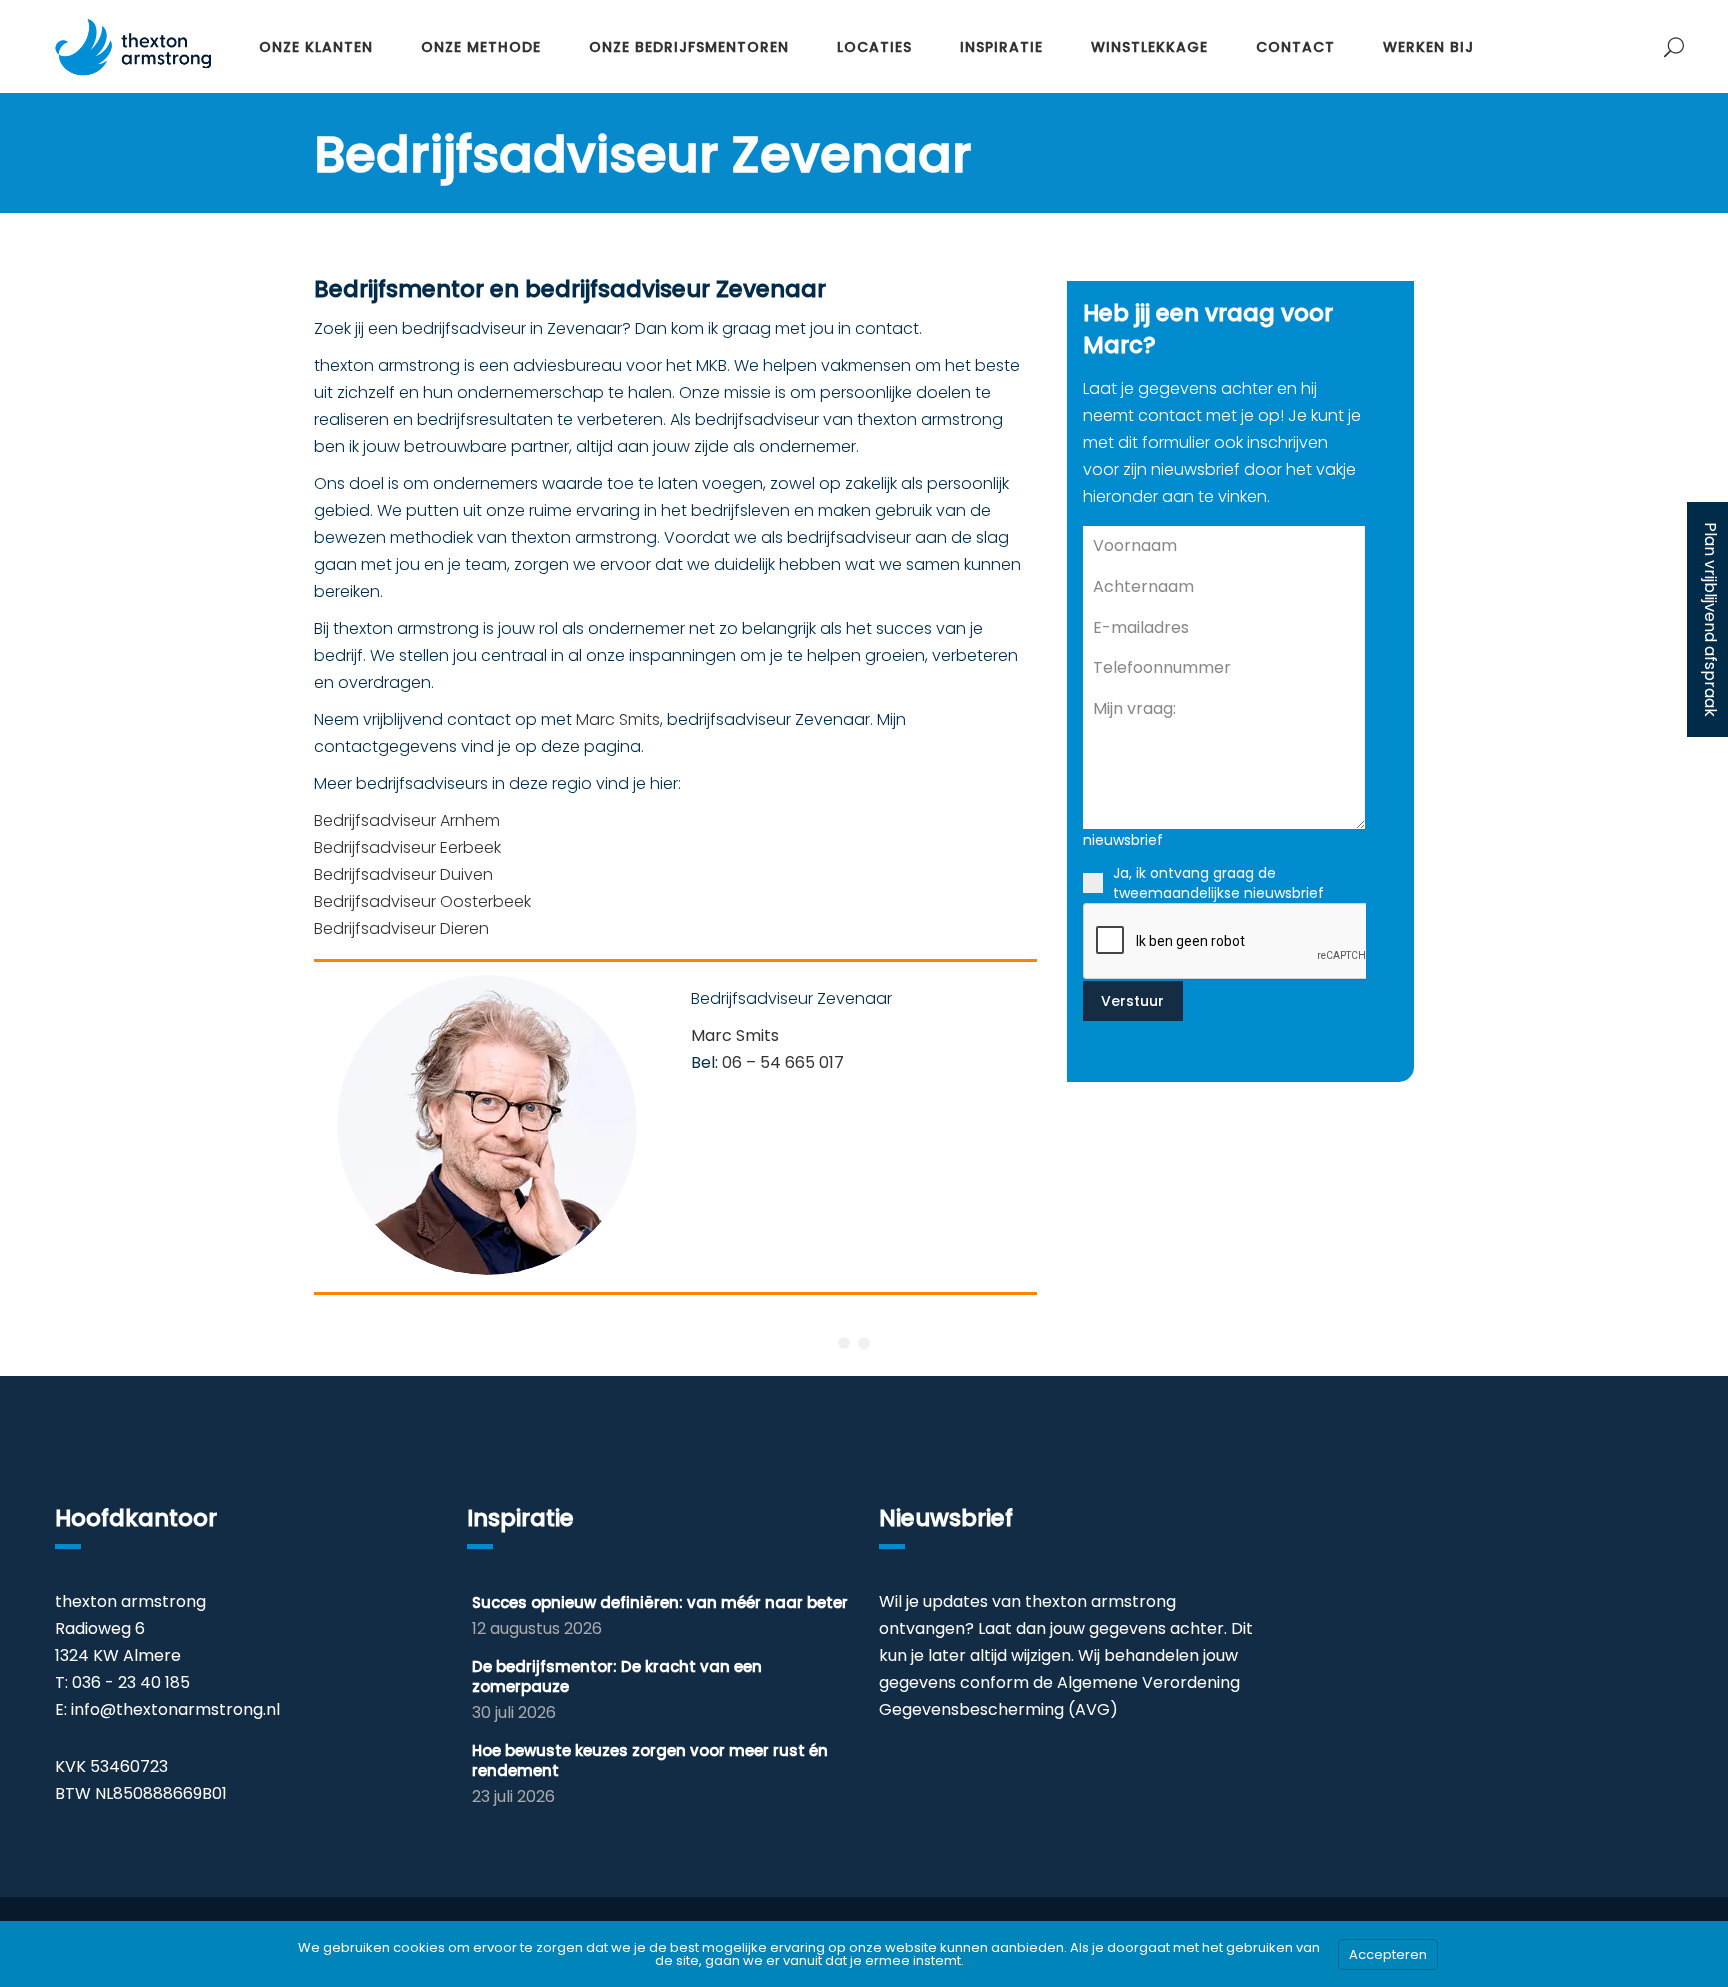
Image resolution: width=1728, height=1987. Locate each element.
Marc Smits (618, 719)
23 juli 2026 (513, 1796)
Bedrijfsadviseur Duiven (403, 874)
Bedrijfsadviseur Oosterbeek (422, 901)
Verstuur (1132, 1001)
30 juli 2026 (514, 1712)
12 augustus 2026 (537, 1628)
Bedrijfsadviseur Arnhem (407, 820)
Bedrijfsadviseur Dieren (401, 928)
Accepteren (1388, 1954)
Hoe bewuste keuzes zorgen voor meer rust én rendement (650, 1760)
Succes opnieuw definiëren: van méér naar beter (660, 1602)
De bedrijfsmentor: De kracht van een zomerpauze (617, 1676)
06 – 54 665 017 (783, 1062)
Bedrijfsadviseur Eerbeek (407, 847)
